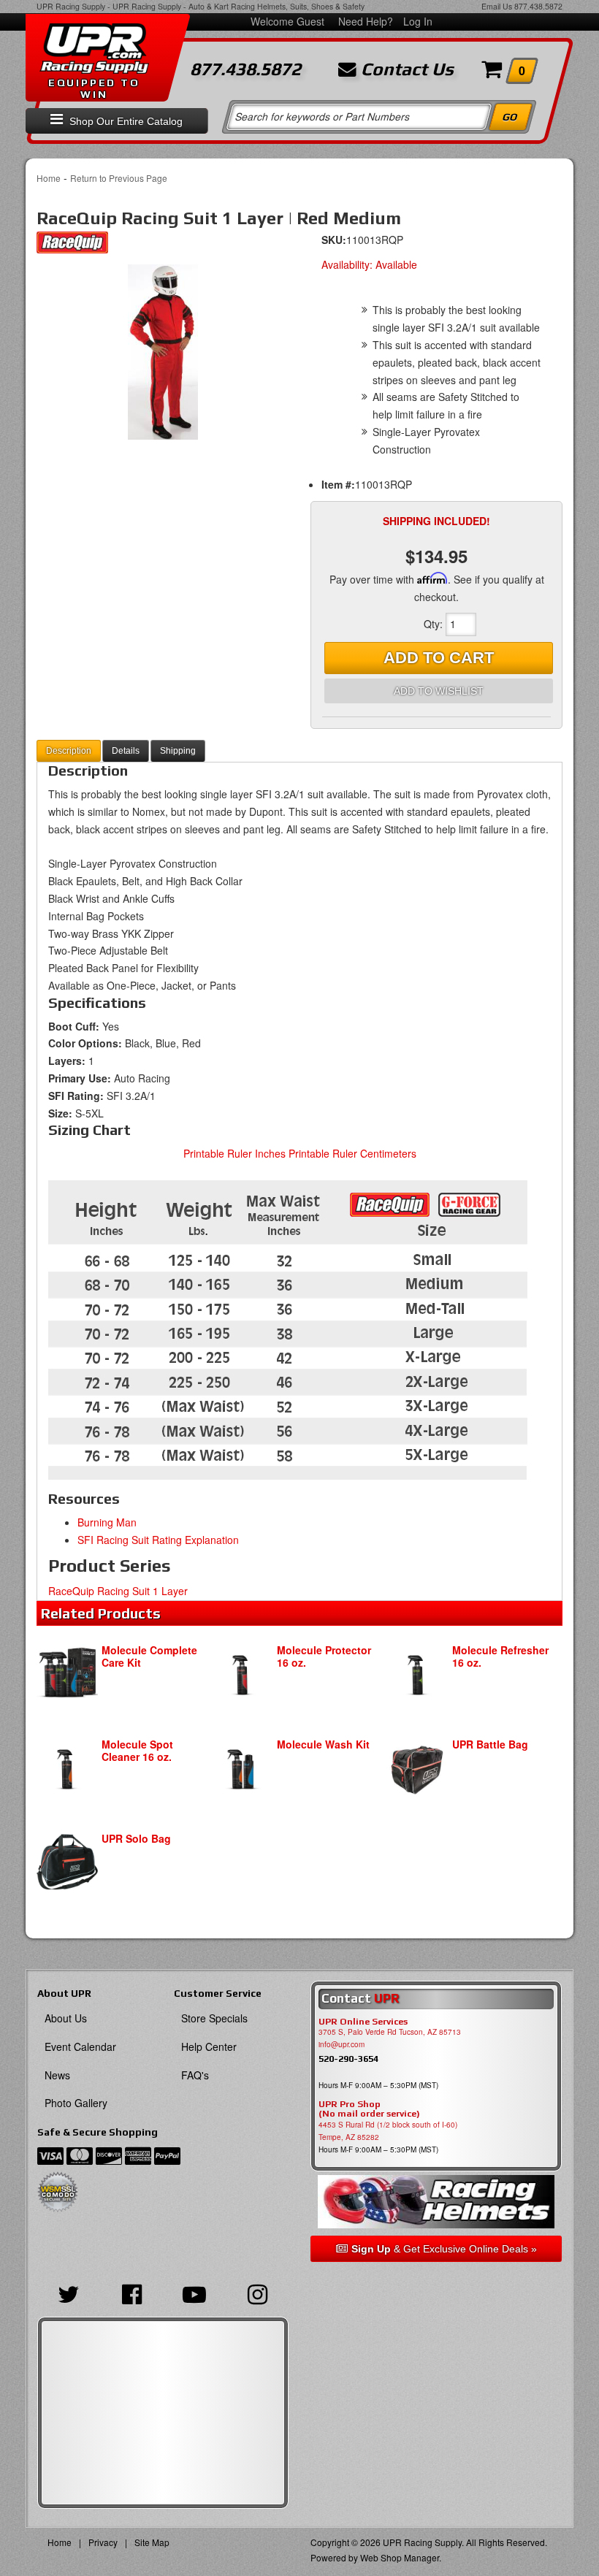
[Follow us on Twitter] (69, 2293)
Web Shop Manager (400, 2557)
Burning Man (107, 1522)
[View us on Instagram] (257, 2293)
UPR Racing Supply (71, 6)
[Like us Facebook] (131, 2293)
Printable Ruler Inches (234, 1153)
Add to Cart (439, 658)
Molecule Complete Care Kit (149, 1656)
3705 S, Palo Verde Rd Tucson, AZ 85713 (390, 2032)
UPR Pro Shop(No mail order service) (369, 2109)
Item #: (338, 484)
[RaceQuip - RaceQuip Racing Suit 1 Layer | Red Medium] (72, 246)
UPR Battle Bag (490, 1744)
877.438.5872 (538, 6)
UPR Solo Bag (136, 1838)
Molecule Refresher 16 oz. (500, 1656)
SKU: (334, 240)
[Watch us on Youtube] (194, 2293)
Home (49, 178)
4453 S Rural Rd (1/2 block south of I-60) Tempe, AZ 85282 (388, 2131)
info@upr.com (342, 2044)
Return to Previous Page (119, 178)
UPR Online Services (363, 2022)
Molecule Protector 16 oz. (324, 1656)
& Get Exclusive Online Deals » (444, 2249)
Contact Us (405, 69)
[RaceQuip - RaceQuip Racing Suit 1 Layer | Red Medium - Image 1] (163, 352)
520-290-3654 (348, 2059)
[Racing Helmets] (436, 2202)
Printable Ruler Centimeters (352, 1153)
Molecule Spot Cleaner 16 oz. (137, 1750)
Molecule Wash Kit (323, 1744)
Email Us (497, 6)
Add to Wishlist (439, 691)
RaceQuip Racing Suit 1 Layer (118, 1591)
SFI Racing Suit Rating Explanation (158, 1540)
